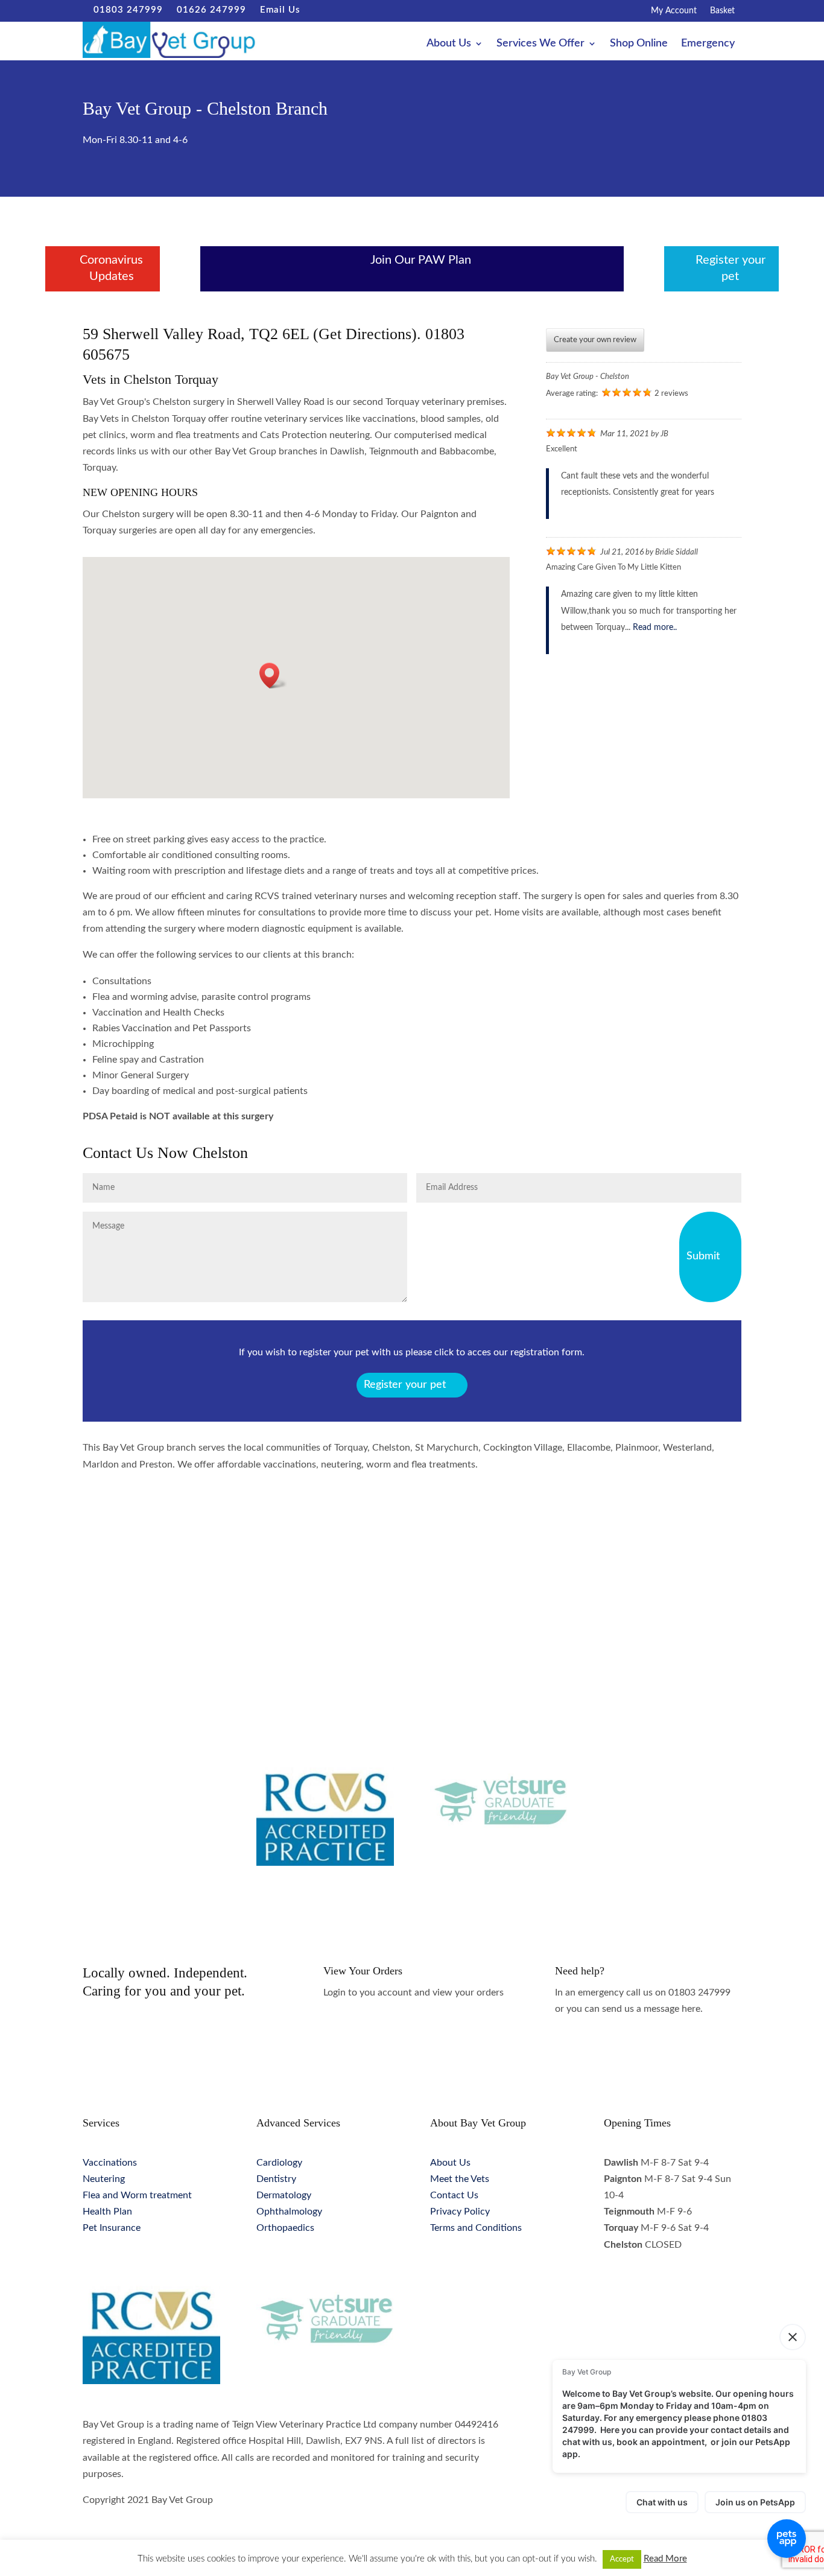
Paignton (412, 1579)
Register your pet (405, 1385)
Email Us (275, 10)
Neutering (104, 2179)
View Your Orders (363, 1971)
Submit (703, 1256)
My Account (674, 11)
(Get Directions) (365, 334)
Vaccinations (110, 2163)
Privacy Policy (460, 2212)
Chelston (134, 1579)
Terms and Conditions (476, 2228)
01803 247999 (124, 10)
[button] (273, 676)
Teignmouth (551, 1579)
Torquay (690, 1579)
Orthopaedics (285, 2228)
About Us (449, 44)
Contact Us (454, 2195)
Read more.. (655, 628)
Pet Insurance (112, 2228)
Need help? (580, 1971)
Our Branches (368, 44)
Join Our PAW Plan (421, 260)
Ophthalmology (289, 2212)
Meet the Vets (460, 2179)
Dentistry (276, 2179)
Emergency (708, 44)
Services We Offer (540, 44)
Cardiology (279, 2163)
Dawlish (273, 1579)
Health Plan (107, 2212)
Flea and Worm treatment (137, 2195)
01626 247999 (208, 10)
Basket (722, 11)
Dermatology (284, 2195)
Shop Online (639, 44)
